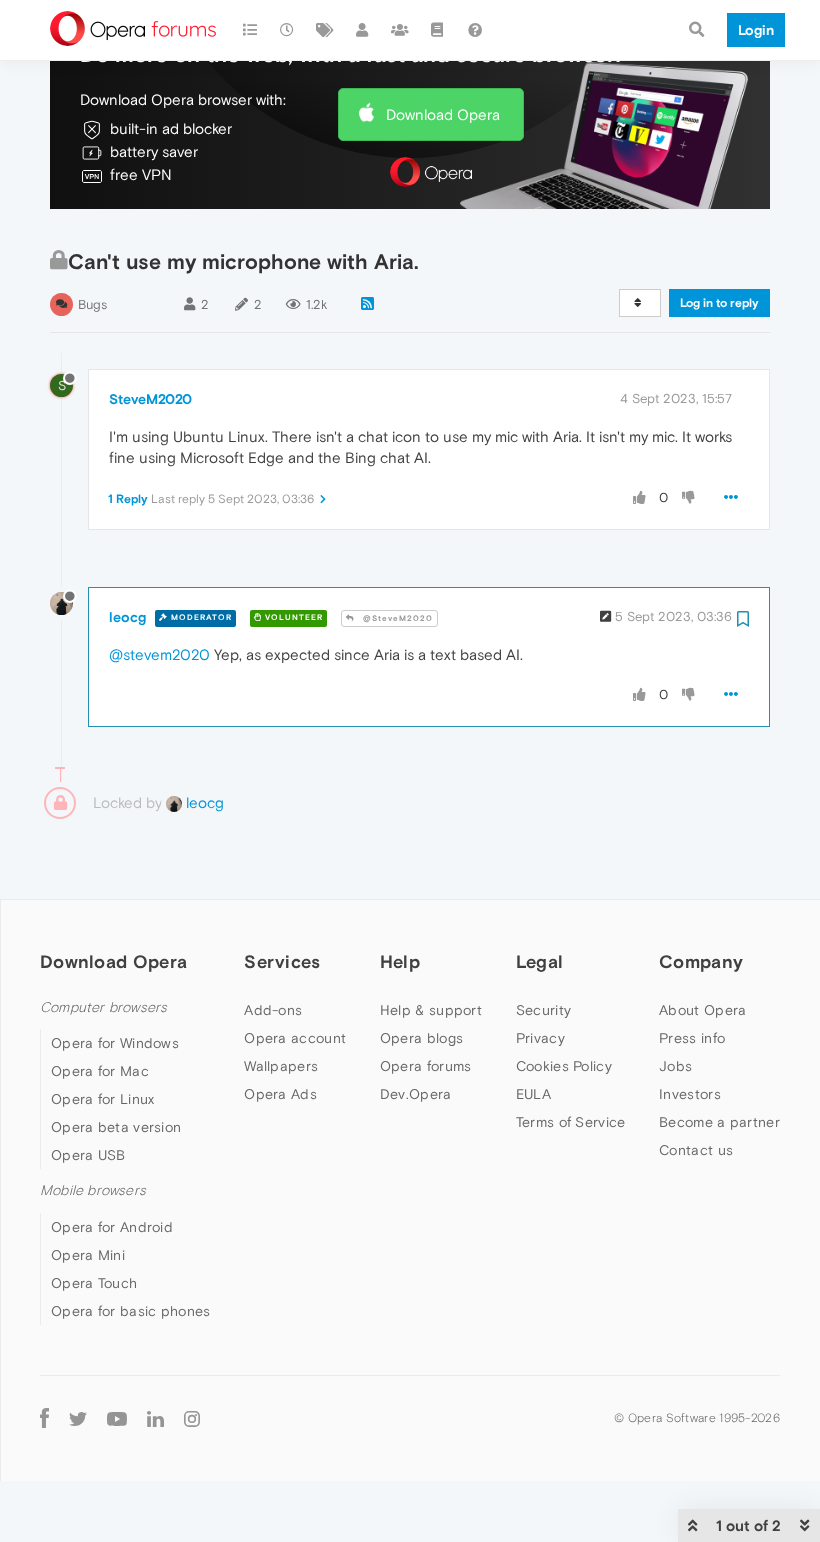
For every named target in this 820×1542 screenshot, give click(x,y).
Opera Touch (94, 1283)
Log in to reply (719, 303)
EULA (533, 1094)
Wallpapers (281, 1066)
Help (400, 961)
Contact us (696, 1150)
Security (543, 1010)
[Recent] (288, 30)
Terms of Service (571, 1122)
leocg (127, 617)
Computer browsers (103, 1007)
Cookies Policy (564, 1066)
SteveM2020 (150, 399)
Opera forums (426, 1066)
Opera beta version (116, 1127)
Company (701, 961)
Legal (540, 961)
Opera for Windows (115, 1043)
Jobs (675, 1066)
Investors (690, 1094)
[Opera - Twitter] (78, 1418)
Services (282, 961)
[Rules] (438, 30)
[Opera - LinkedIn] (155, 1418)
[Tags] (325, 30)
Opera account (295, 1038)
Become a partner (719, 1122)
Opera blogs (421, 1038)
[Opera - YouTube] (117, 1418)
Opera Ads (280, 1094)
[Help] (475, 30)
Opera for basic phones (131, 1311)
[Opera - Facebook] (44, 1418)
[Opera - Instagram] (192, 1418)
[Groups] (400, 30)
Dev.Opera (416, 1094)
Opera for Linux (103, 1099)
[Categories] (250, 30)
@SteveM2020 (396, 618)
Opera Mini (88, 1255)
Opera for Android (112, 1227)
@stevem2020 (159, 654)
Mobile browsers (93, 1190)
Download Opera (443, 114)
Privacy (540, 1038)
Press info (692, 1038)
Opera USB (88, 1155)
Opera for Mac (100, 1071)
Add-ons (273, 1010)
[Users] (363, 30)
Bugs (92, 304)
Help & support (431, 1010)
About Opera (702, 1010)
